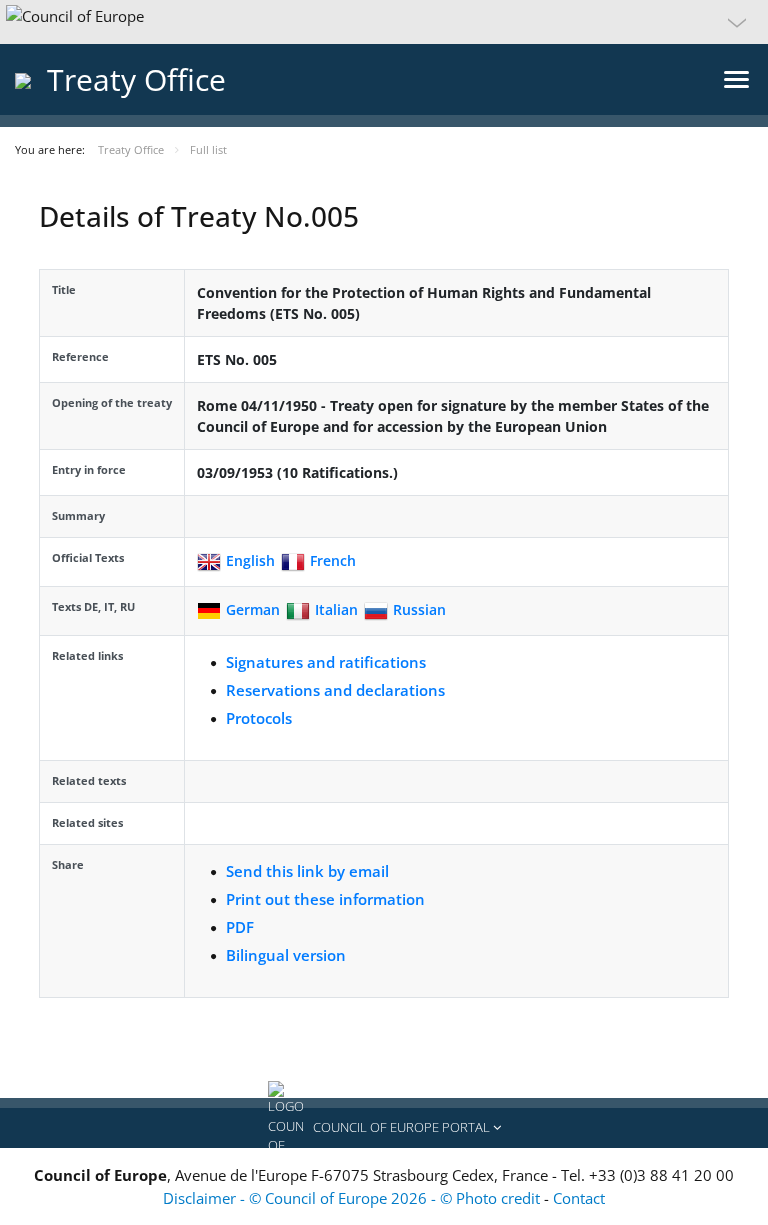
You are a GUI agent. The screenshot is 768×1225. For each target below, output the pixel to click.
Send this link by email (307, 871)
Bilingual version (286, 955)
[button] (384, 22)
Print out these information (325, 899)
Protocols (259, 718)
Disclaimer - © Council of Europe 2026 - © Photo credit (353, 1198)
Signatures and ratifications (326, 662)
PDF (240, 927)
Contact (579, 1198)
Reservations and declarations (335, 690)
